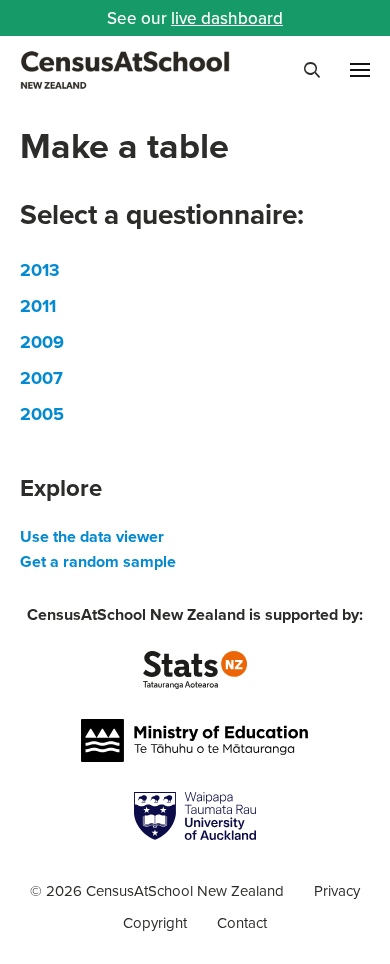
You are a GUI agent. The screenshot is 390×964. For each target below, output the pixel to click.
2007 (41, 378)
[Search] (312, 70)
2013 (40, 270)
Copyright (155, 922)
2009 (42, 342)
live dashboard (227, 18)
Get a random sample (98, 561)
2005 (42, 414)
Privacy (337, 890)
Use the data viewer (92, 536)
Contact (242, 922)
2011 (38, 306)
